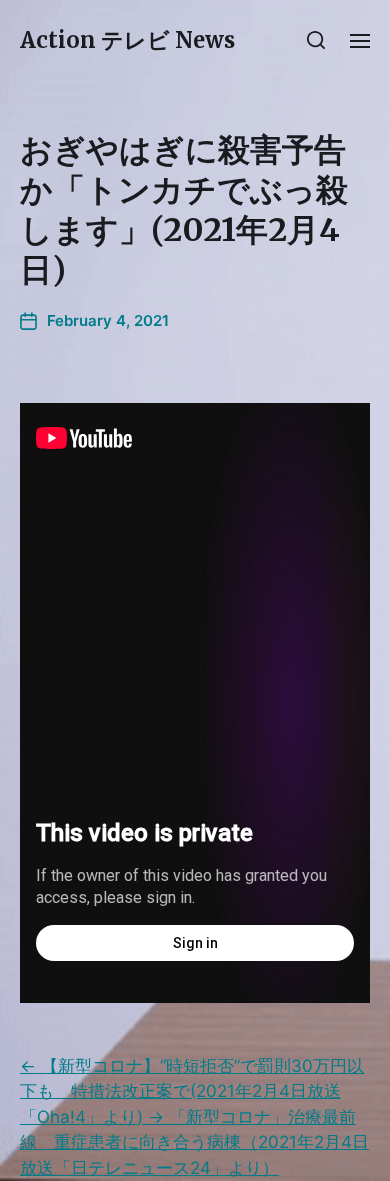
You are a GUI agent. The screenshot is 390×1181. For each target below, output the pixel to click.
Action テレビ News (127, 40)
